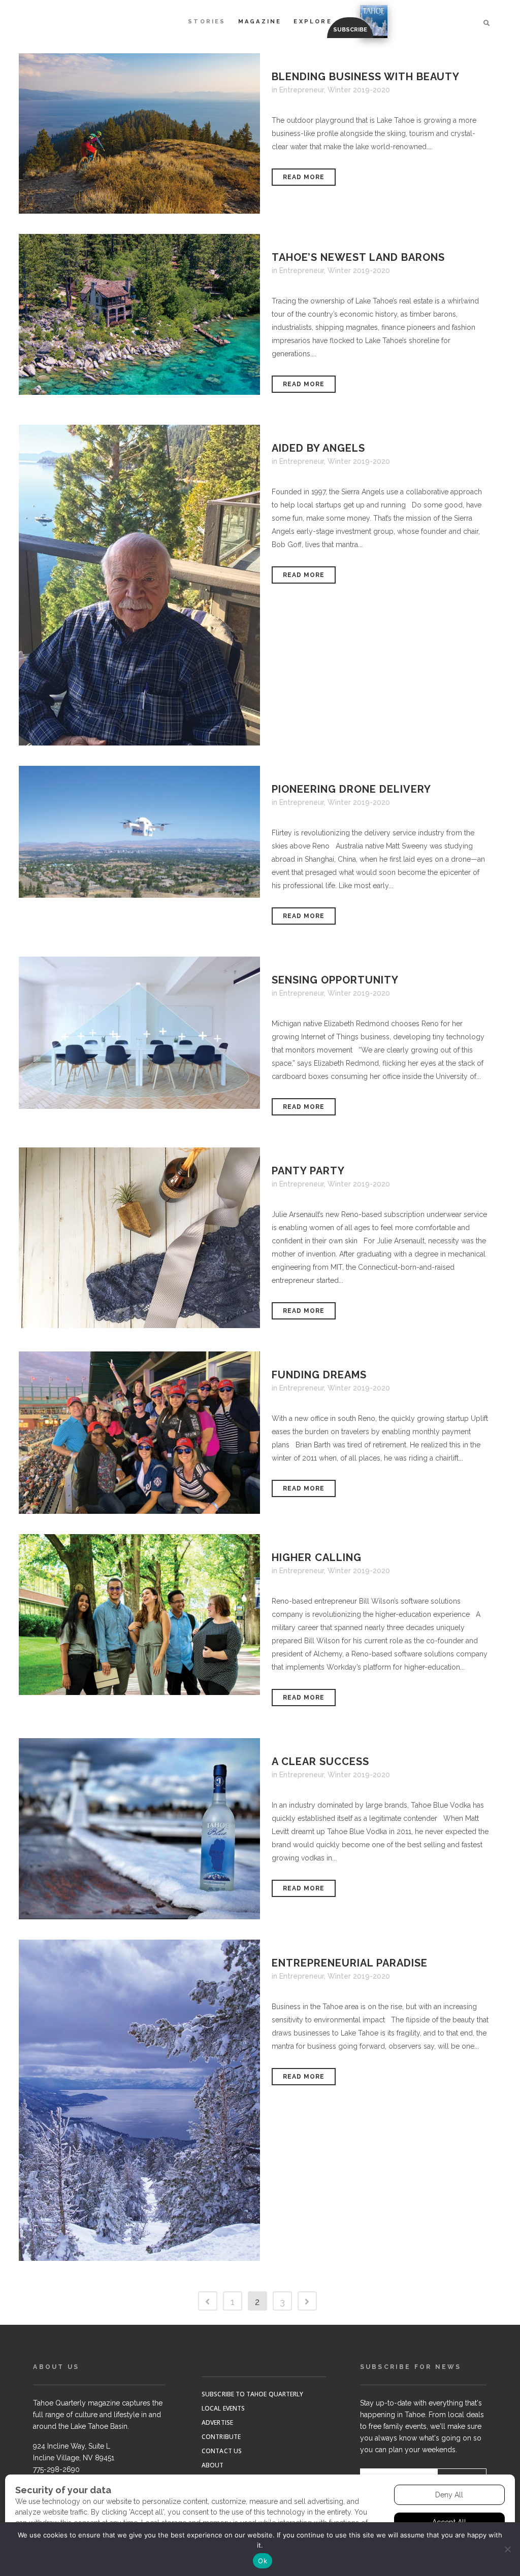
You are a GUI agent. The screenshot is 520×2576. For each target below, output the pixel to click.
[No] (507, 2549)
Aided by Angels (318, 448)
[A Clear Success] (139, 1828)
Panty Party (308, 1171)
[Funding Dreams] (139, 1433)
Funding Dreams (319, 1375)
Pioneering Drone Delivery (351, 789)
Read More (304, 177)
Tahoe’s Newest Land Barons (358, 257)
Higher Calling (317, 1557)
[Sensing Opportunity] (139, 1032)
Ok (263, 2561)
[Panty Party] (139, 1238)
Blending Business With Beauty (366, 77)
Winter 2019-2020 (359, 90)
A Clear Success (320, 1761)
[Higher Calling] (139, 1615)
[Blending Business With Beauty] (139, 133)
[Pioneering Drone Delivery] (139, 832)
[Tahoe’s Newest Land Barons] (139, 314)
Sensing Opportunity (335, 980)
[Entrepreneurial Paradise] (139, 2100)
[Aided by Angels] (139, 585)
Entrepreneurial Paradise (350, 1963)
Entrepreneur (302, 90)
